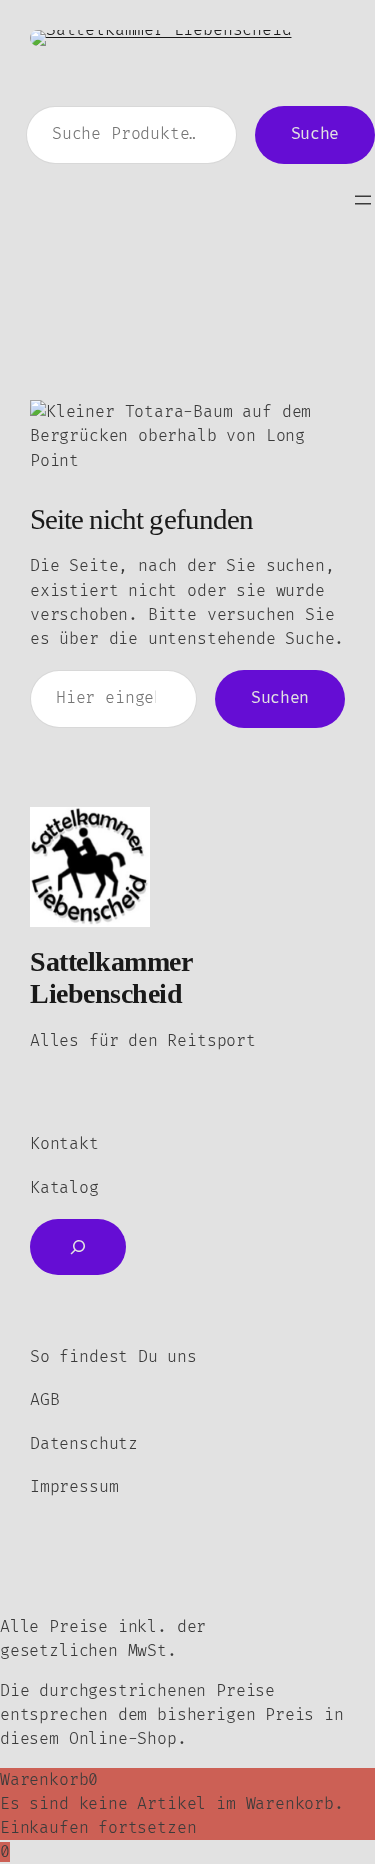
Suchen (280, 698)
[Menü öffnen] (363, 200)
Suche (315, 134)
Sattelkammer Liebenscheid (110, 977)
